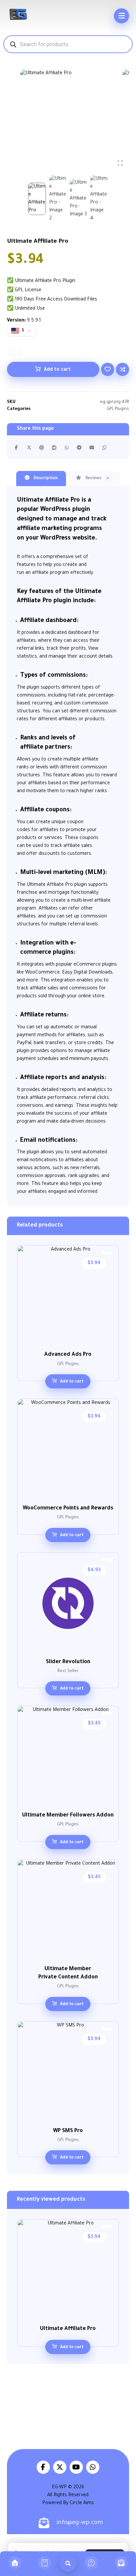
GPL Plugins (118, 409)
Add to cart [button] (72, 1382)
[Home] (15, 2564)
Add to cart (57, 370)
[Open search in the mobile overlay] (68, 44)
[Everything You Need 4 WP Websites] (18, 14)
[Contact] (121, 2564)
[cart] (45, 2564)
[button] (121, 16)
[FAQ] (91, 2564)
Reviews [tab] (97, 479)
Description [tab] (45, 479)
